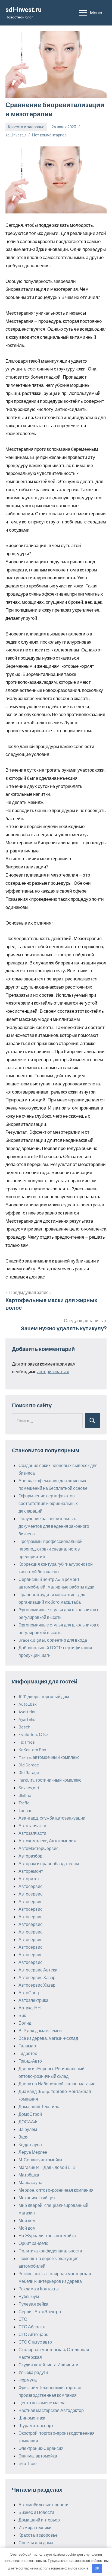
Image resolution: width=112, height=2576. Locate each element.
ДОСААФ (28, 2122)
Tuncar (25, 1810)
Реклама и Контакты (39, 2289)
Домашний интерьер (39, 2520)
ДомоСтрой (30, 2114)
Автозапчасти (32, 1825)
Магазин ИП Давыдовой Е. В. (48, 2167)
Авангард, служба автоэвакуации (52, 1818)
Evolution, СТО (33, 1734)
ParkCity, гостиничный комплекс (50, 1780)
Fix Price (27, 1742)
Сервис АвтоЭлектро (40, 2311)
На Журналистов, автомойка (47, 2235)
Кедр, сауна (30, 2144)
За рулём (28, 2129)
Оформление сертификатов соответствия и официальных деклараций (48, 1503)
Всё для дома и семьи (40, 2030)
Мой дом (27, 2220)
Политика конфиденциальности (50, 2251)
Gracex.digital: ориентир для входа (53, 1640)
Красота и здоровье (26, 127)
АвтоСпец (29, 1992)
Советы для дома (36, 2543)
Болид (25, 2023)
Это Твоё (28, 2463)
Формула (28, 2380)
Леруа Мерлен (33, 2152)
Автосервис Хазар (37, 1977)
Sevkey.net (29, 1787)
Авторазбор (30, 1856)
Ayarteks (27, 1712)
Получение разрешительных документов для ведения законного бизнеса (54, 1526)
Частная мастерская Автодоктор (51, 2410)
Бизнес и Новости (36, 2512)
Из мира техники (35, 2527)
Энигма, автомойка (38, 2456)
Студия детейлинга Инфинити (48, 2365)
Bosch (24, 1727)
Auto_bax (28, 1704)
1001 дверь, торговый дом (44, 1696)
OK (97, 2568)
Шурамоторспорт (36, 2425)
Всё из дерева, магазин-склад (48, 2038)
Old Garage (29, 1765)
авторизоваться (53, 1371)
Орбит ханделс (33, 2243)
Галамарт (28, 2046)
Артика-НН (30, 2008)
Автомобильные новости (43, 2505)
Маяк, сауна (30, 2182)
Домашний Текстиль (39, 2106)
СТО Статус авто (35, 2342)
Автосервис (30, 1886)
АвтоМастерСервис (38, 1848)
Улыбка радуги (33, 2372)
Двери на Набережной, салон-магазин (57, 2084)
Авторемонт (31, 1871)
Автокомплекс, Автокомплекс (48, 1841)
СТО (23, 2319)
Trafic (24, 1803)
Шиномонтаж (32, 2418)
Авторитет (29, 1879)
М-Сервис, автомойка (40, 2160)
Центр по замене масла (42, 2403)
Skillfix (25, 1795)
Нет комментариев (49, 135)
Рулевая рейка (33, 2304)
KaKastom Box (32, 1749)
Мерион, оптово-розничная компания (56, 2190)
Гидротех (28, 2053)
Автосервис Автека (38, 1970)
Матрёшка (29, 2175)
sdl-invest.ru (24, 9)
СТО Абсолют (32, 2327)
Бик (22, 2015)
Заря (24, 2137)
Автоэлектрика (33, 2000)
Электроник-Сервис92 (41, 2448)
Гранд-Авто (30, 2061)
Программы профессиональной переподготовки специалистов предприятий (51, 1549)
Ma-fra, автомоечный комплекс (49, 1757)
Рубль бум (29, 2296)
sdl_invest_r (16, 135)
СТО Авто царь (33, 2334)
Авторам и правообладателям (49, 1863)
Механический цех (37, 2198)
